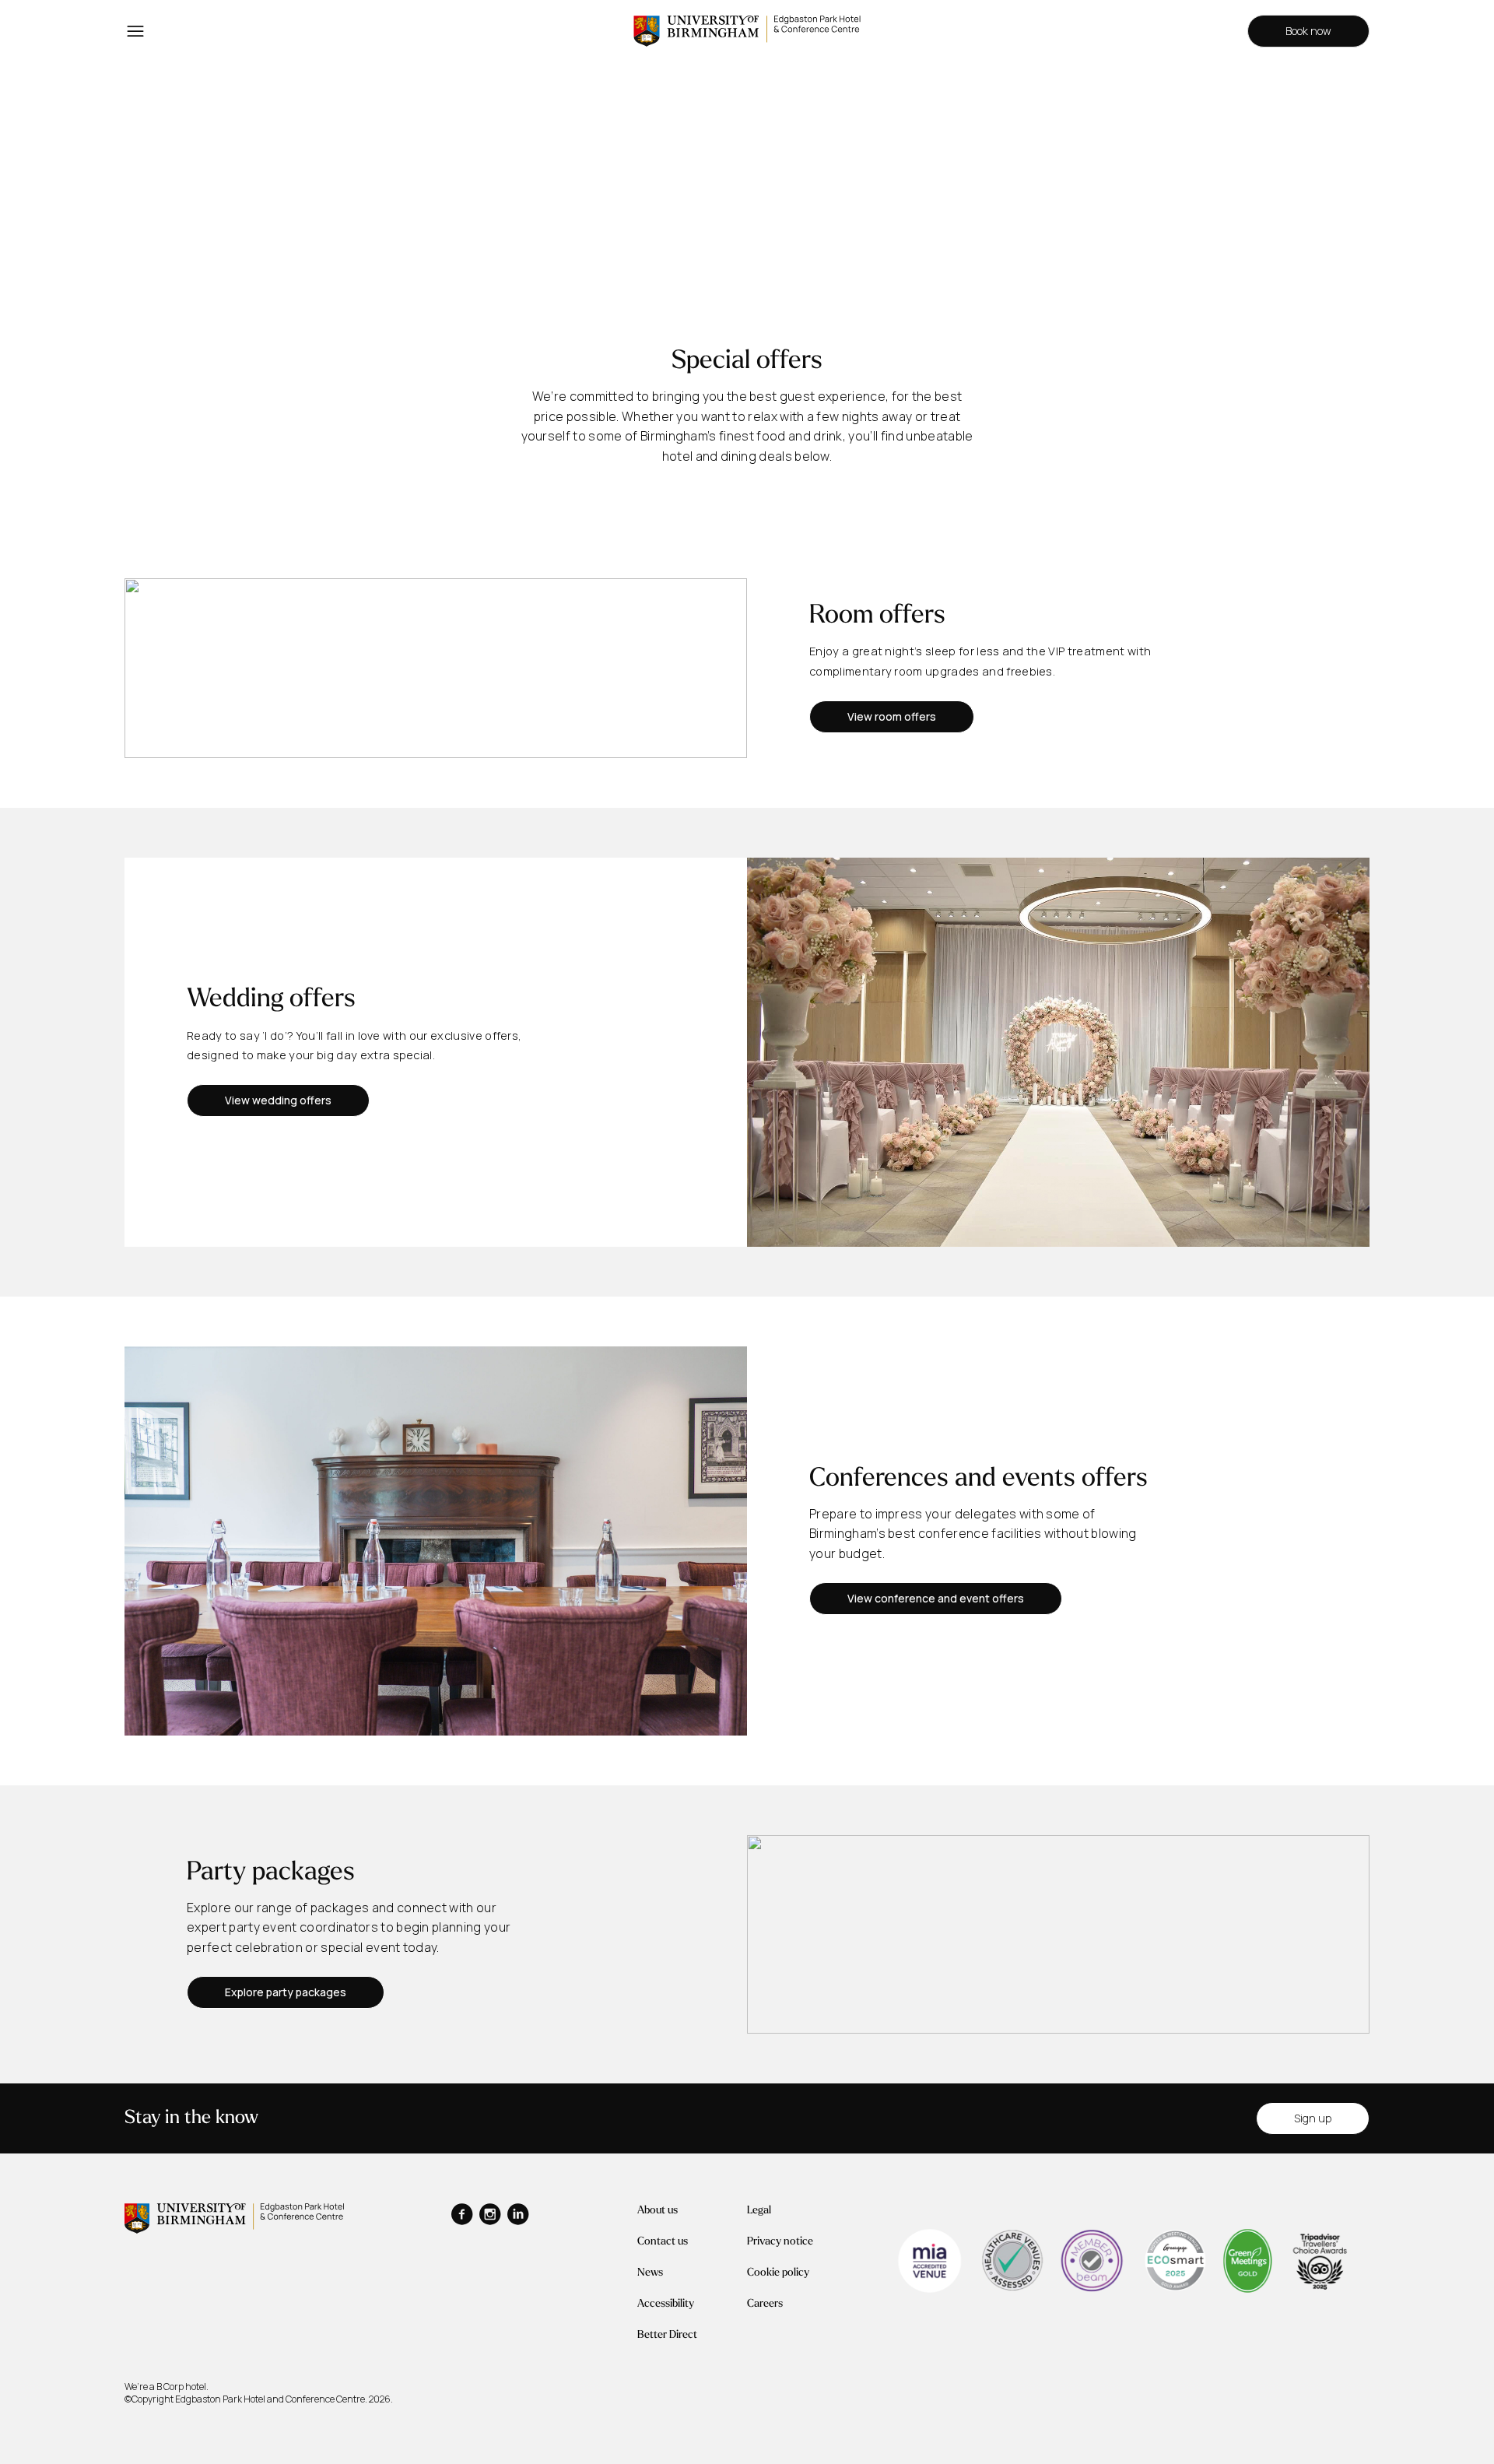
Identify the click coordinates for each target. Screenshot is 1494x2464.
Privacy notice (780, 2242)
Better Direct (667, 2335)
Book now (1308, 31)
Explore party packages (286, 1992)
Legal (759, 2211)
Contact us (663, 2242)
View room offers (892, 716)
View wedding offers (278, 1100)
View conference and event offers (936, 1598)
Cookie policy (778, 2273)
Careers (765, 2304)
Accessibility (666, 2304)
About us (658, 2211)
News (650, 2273)
